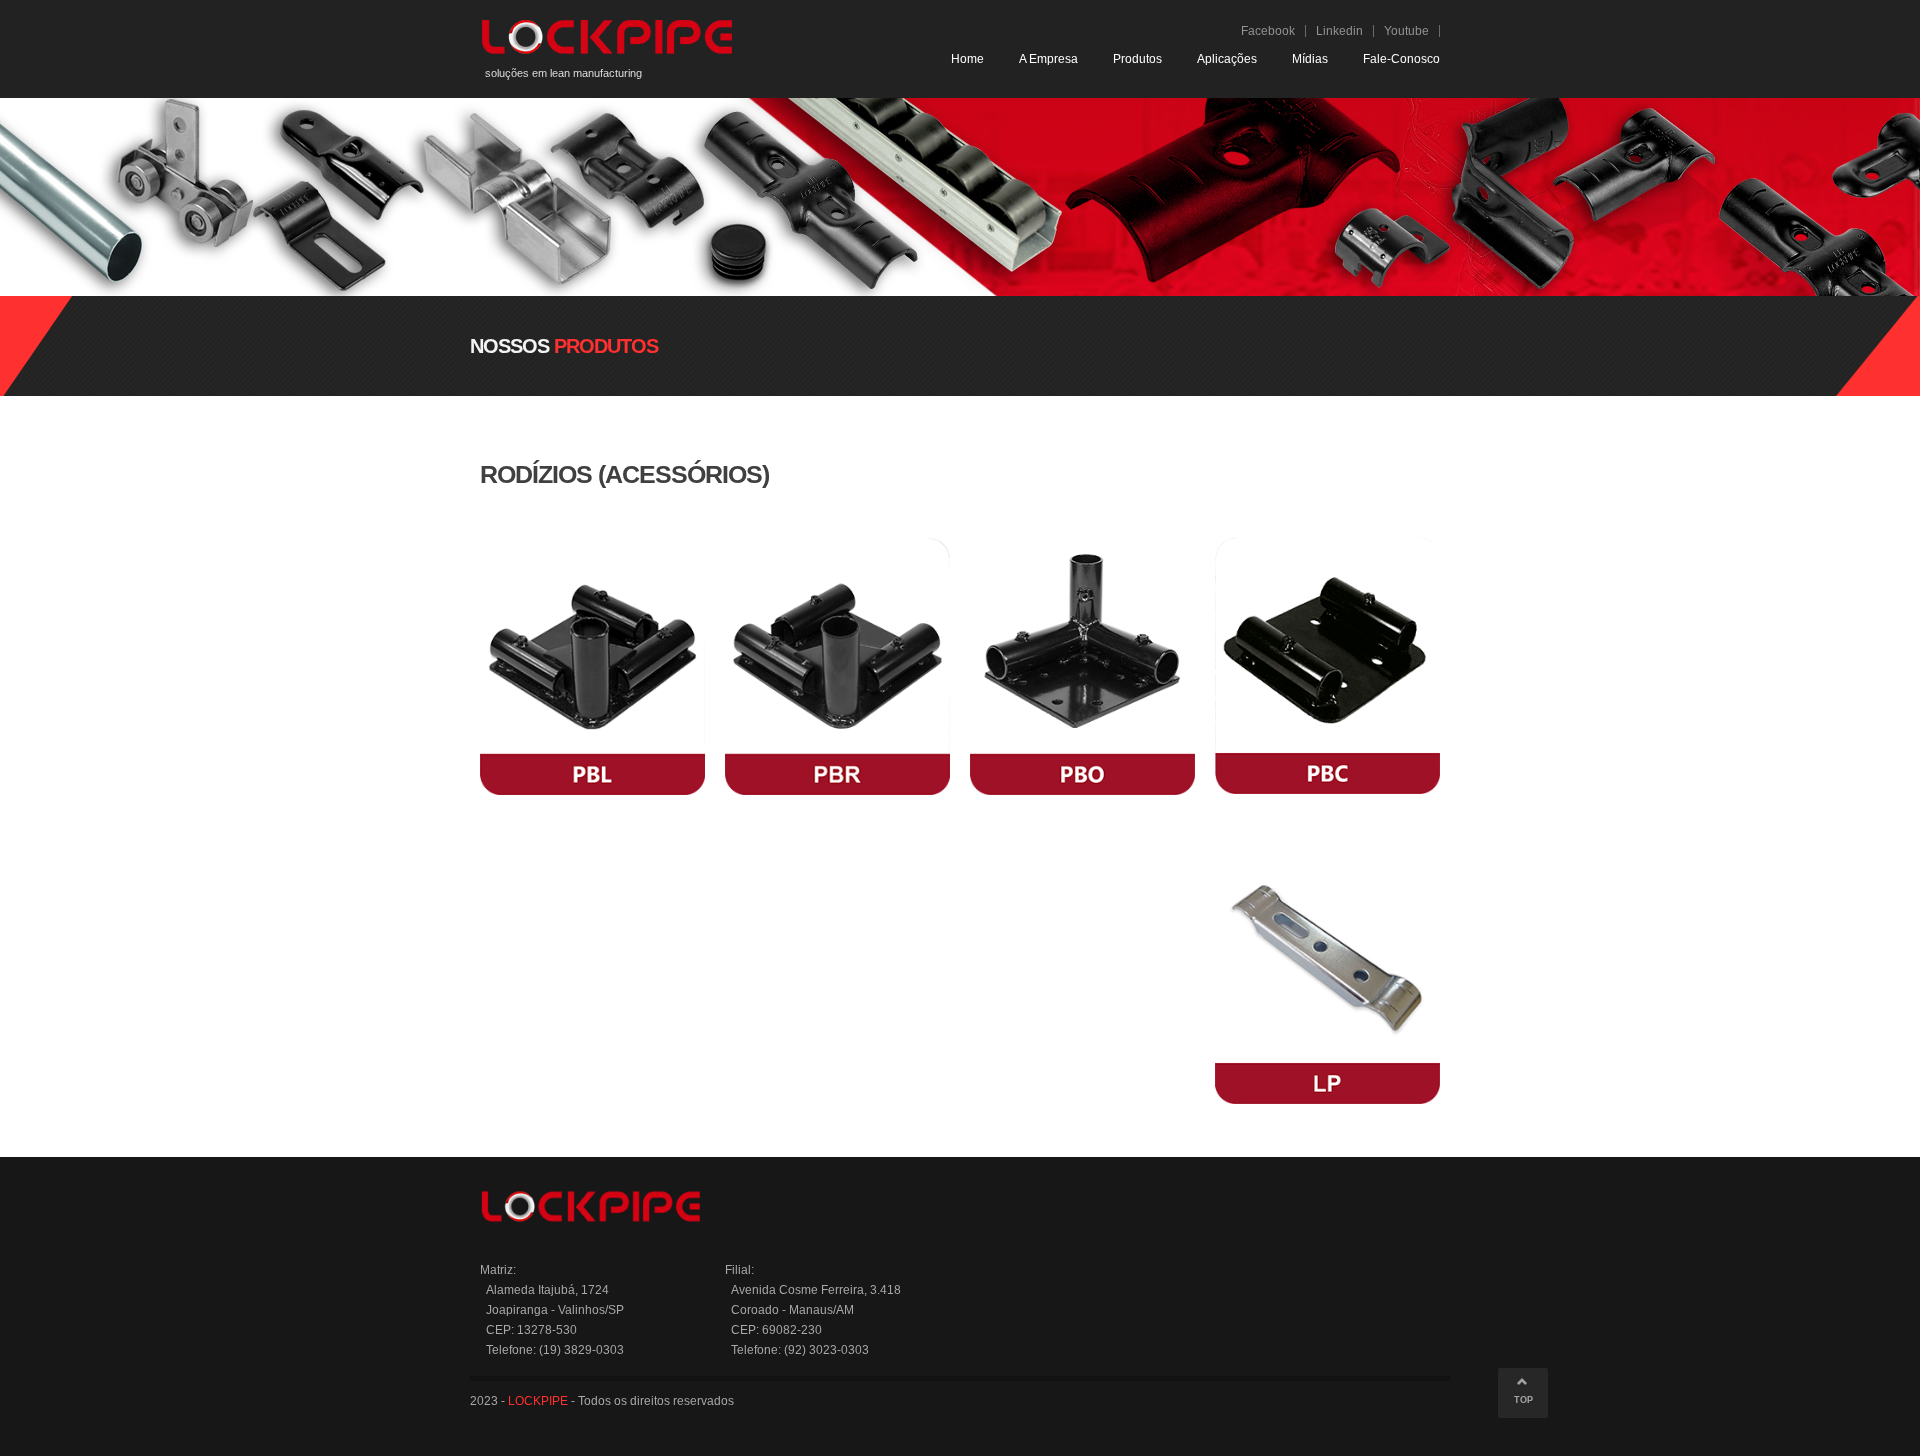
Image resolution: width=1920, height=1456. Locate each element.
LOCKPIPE (538, 1401)
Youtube (1406, 31)
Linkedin (1339, 31)
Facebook (1268, 31)
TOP (1523, 1400)
